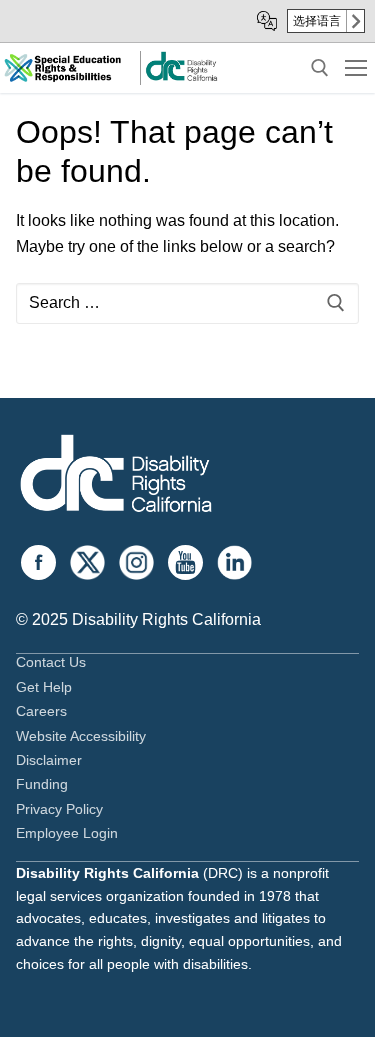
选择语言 (317, 21)
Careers (41, 711)
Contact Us (51, 662)
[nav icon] (356, 68)
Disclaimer (49, 760)
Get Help (44, 687)
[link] (181, 77)
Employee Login (67, 833)
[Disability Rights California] (116, 476)
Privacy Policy (59, 809)
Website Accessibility (81, 736)
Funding (42, 784)
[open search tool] (320, 68)
